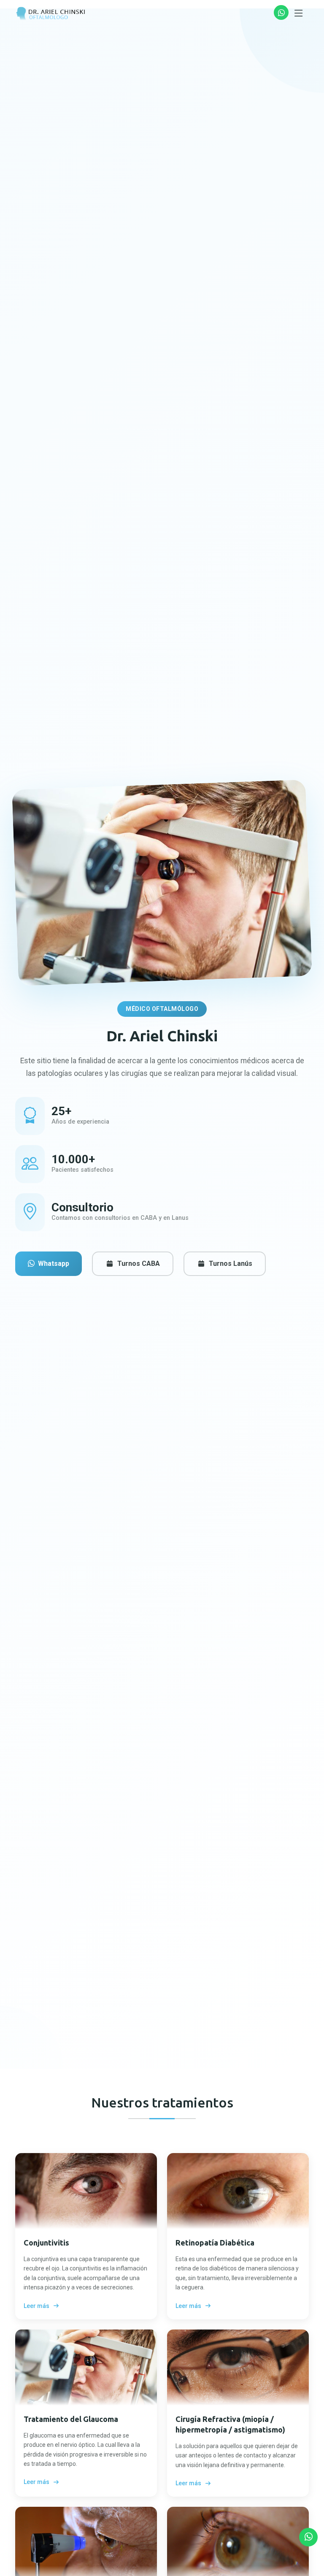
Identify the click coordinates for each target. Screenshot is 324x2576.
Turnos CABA (139, 1264)
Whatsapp (54, 1264)
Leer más (36, 2306)
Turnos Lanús (231, 1264)
